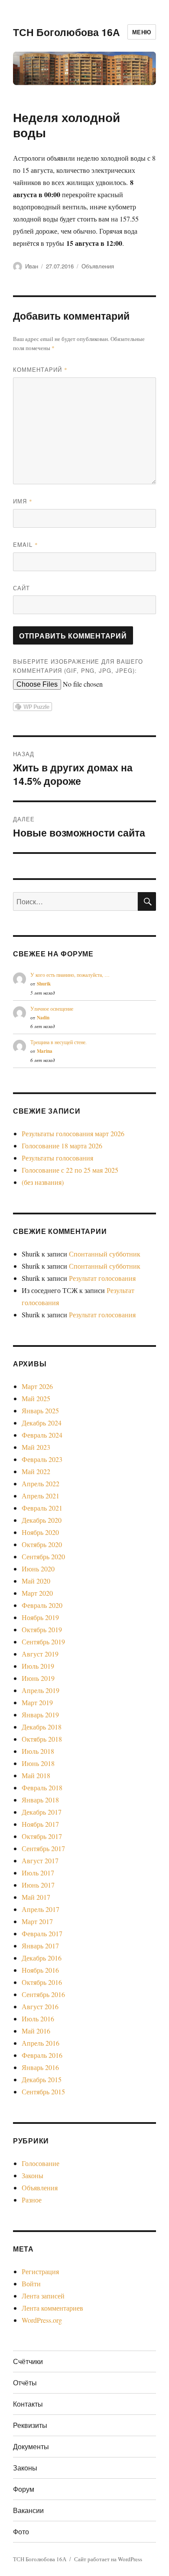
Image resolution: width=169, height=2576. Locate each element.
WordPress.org (42, 2320)
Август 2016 (40, 2006)
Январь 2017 (40, 1946)
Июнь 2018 (38, 1763)
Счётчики (28, 2361)
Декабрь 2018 (42, 1727)
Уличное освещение (52, 1009)
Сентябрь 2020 (43, 1556)
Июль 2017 (38, 1873)
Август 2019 (40, 1654)
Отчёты (25, 2383)
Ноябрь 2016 (40, 1970)
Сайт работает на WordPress (108, 2559)
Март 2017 (37, 1921)
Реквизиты (30, 2425)
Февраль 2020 (42, 1605)
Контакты (28, 2404)
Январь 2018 (40, 1800)
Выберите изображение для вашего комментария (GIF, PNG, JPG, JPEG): (78, 666)
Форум (24, 2489)
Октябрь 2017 (42, 1836)
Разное (32, 2200)
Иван (32, 266)
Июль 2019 (38, 1666)
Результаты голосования (57, 1158)
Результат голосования (102, 1278)
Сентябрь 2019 (43, 1642)
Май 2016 (36, 2031)
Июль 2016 (38, 2019)
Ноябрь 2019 (40, 1617)
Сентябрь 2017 (43, 1848)
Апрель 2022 (41, 1483)
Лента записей (43, 2296)
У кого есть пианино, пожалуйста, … (70, 975)
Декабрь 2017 (42, 1812)
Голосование (41, 2163)
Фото (21, 2531)
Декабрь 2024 (42, 1423)
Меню (142, 32)
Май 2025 (36, 1398)
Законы (32, 2175)
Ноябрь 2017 (40, 1824)
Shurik (44, 984)
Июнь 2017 (38, 1885)
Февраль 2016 (42, 2055)
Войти (31, 2283)
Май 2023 (36, 1447)
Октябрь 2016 (42, 1982)
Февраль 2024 (42, 1435)
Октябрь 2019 (42, 1629)
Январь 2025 (40, 1410)
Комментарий (40, 369)
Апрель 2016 (41, 2043)
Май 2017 (36, 1897)
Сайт (21, 588)
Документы (31, 2446)
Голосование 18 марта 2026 (62, 1146)
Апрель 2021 (41, 1496)
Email (26, 544)
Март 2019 (37, 1702)
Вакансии (28, 2510)
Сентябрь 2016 (43, 1994)
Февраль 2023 (42, 1459)
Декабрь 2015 (42, 2079)
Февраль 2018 (42, 1787)
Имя (23, 501)
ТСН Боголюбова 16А (67, 32)
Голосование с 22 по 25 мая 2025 (70, 1170)
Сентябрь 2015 (43, 2092)
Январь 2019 (40, 1715)
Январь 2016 (40, 2067)
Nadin (43, 1018)
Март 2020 (37, 1593)
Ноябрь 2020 (40, 1532)
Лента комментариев (52, 2308)
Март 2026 (37, 1386)
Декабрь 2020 (42, 1520)
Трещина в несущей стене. (58, 1042)
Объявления (98, 266)
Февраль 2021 (42, 1508)
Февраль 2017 (42, 1933)
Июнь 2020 (38, 1569)
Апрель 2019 (41, 1690)
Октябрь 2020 (42, 1544)
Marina (45, 1051)
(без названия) (43, 1182)
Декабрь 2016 (42, 1958)
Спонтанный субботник (105, 1254)
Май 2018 (36, 1775)
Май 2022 (36, 1471)
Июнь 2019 (38, 1678)
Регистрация (40, 2271)
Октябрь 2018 (42, 1739)
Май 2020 (36, 1581)
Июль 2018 (38, 1751)
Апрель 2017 (41, 1909)
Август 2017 (40, 1860)
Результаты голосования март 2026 (73, 1133)
